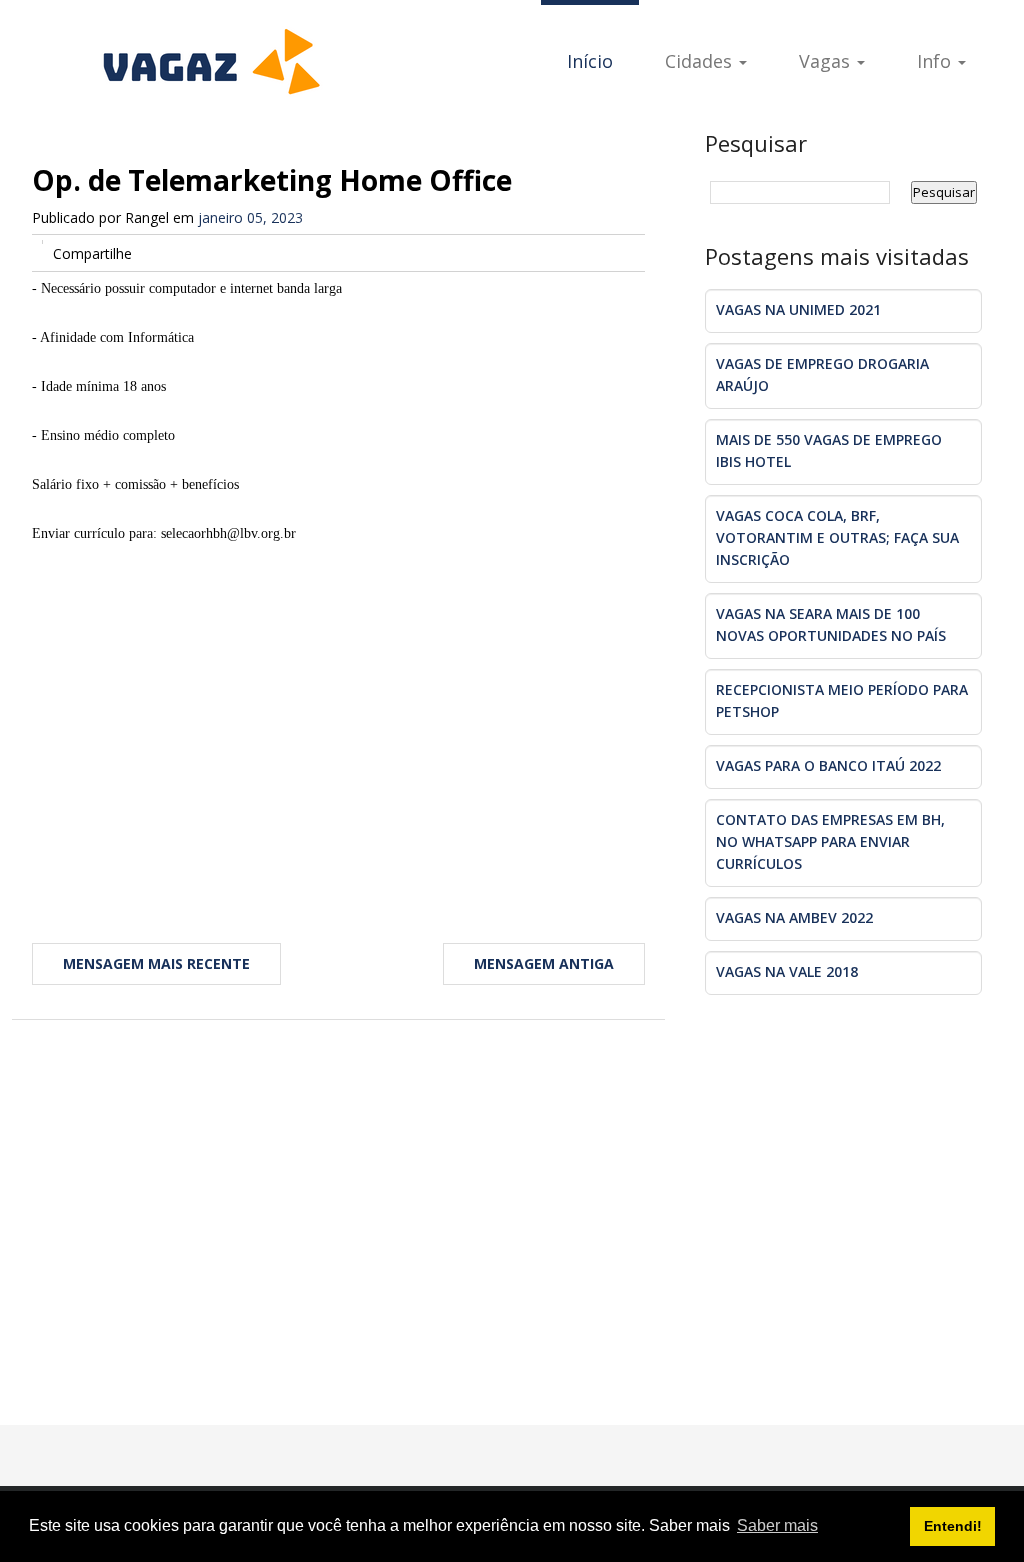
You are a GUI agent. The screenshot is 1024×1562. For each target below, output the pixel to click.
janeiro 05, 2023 (250, 217)
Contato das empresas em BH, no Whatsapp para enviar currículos (830, 841)
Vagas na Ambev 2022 (794, 917)
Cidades (701, 61)
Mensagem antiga (544, 963)
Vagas (827, 61)
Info (936, 61)
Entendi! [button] (953, 1526)
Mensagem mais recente (156, 963)
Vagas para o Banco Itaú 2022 (828, 765)
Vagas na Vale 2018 (787, 971)
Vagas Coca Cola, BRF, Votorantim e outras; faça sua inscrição (837, 537)
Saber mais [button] (777, 1525)
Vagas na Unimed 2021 (798, 309)
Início (590, 61)
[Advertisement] (338, 728)
